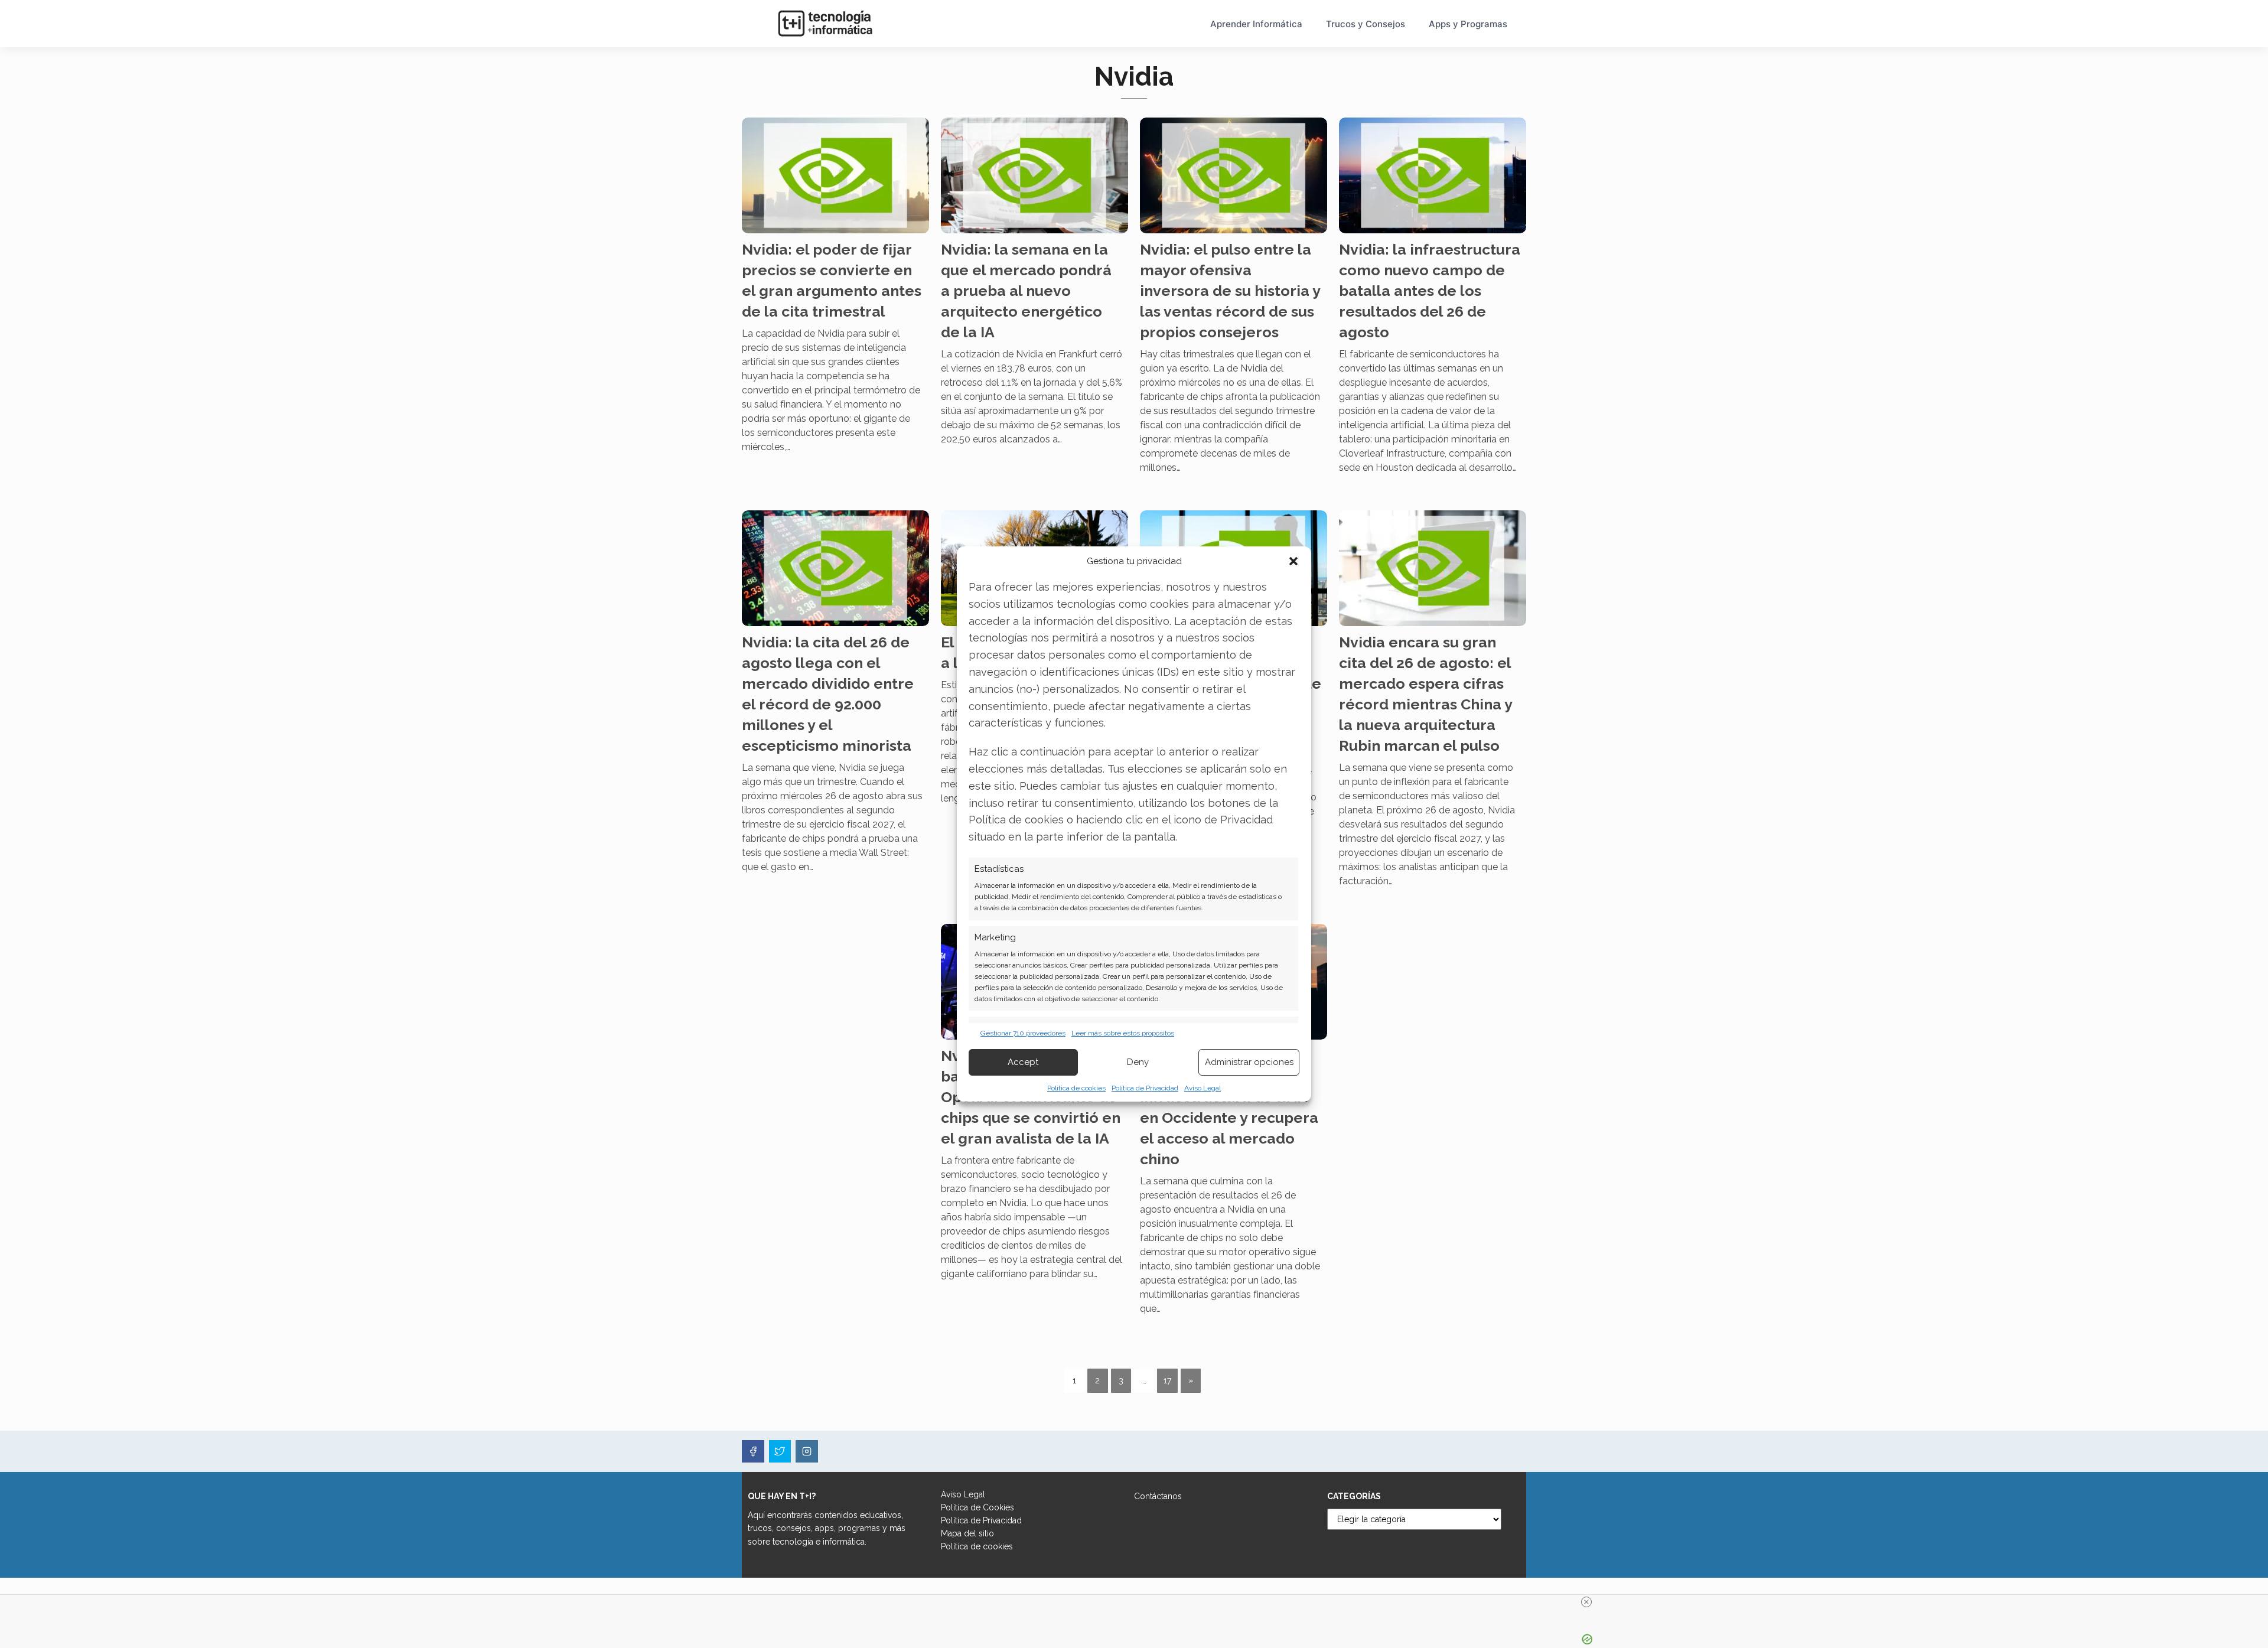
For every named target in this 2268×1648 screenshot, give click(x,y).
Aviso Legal (1203, 1088)
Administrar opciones (1249, 1062)
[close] (1586, 1602)
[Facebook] (753, 1451)
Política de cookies (1076, 1088)
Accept (1023, 1062)
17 (1167, 1380)
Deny (1138, 1062)
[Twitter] (780, 1451)
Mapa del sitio (967, 1533)
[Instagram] (807, 1451)
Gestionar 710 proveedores (1023, 1033)
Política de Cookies (977, 1507)
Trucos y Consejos (1366, 24)
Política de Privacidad (1145, 1088)
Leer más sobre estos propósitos (1123, 1033)
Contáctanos (1158, 1496)
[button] (1293, 561)
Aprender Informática (1256, 24)
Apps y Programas (1468, 24)
